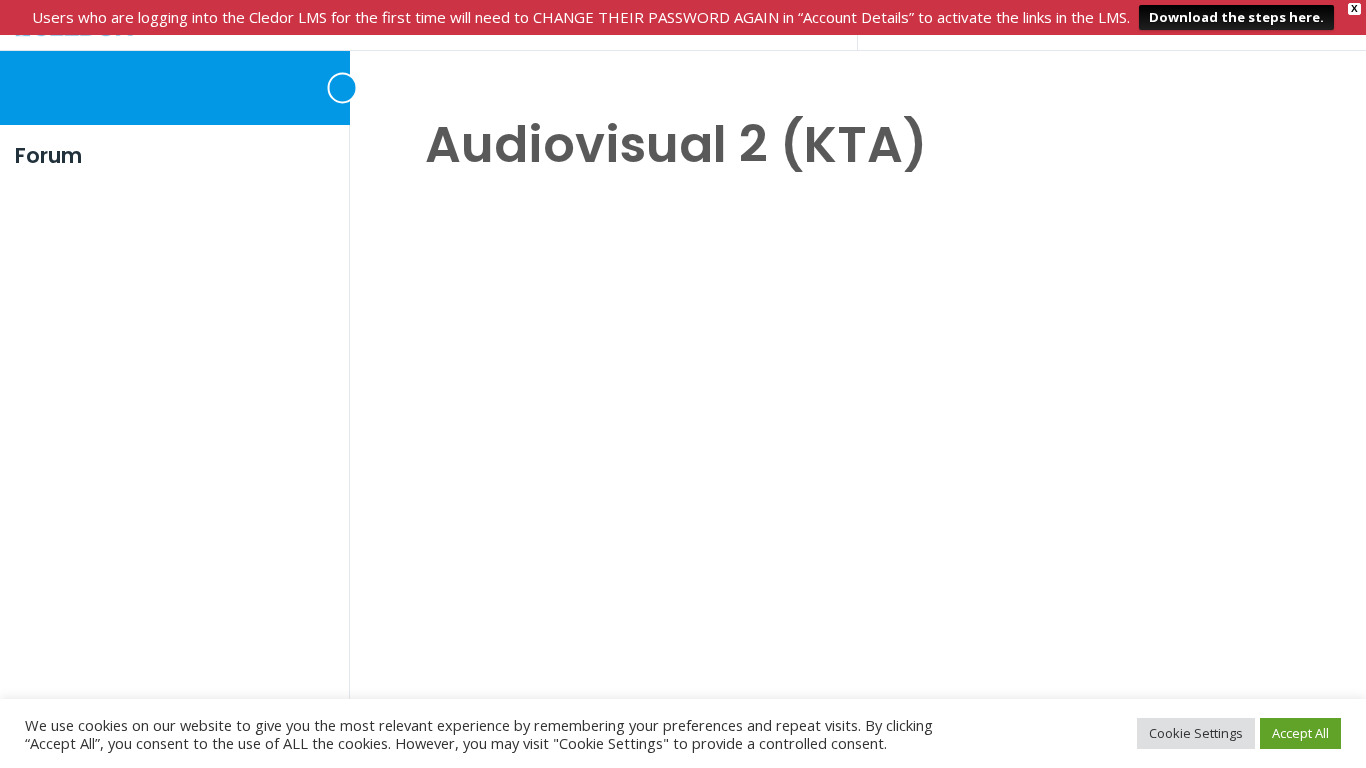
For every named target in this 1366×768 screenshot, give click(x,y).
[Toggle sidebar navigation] (320, 87)
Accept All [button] (1300, 733)
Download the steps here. (1236, 17)
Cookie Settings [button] (1196, 733)
